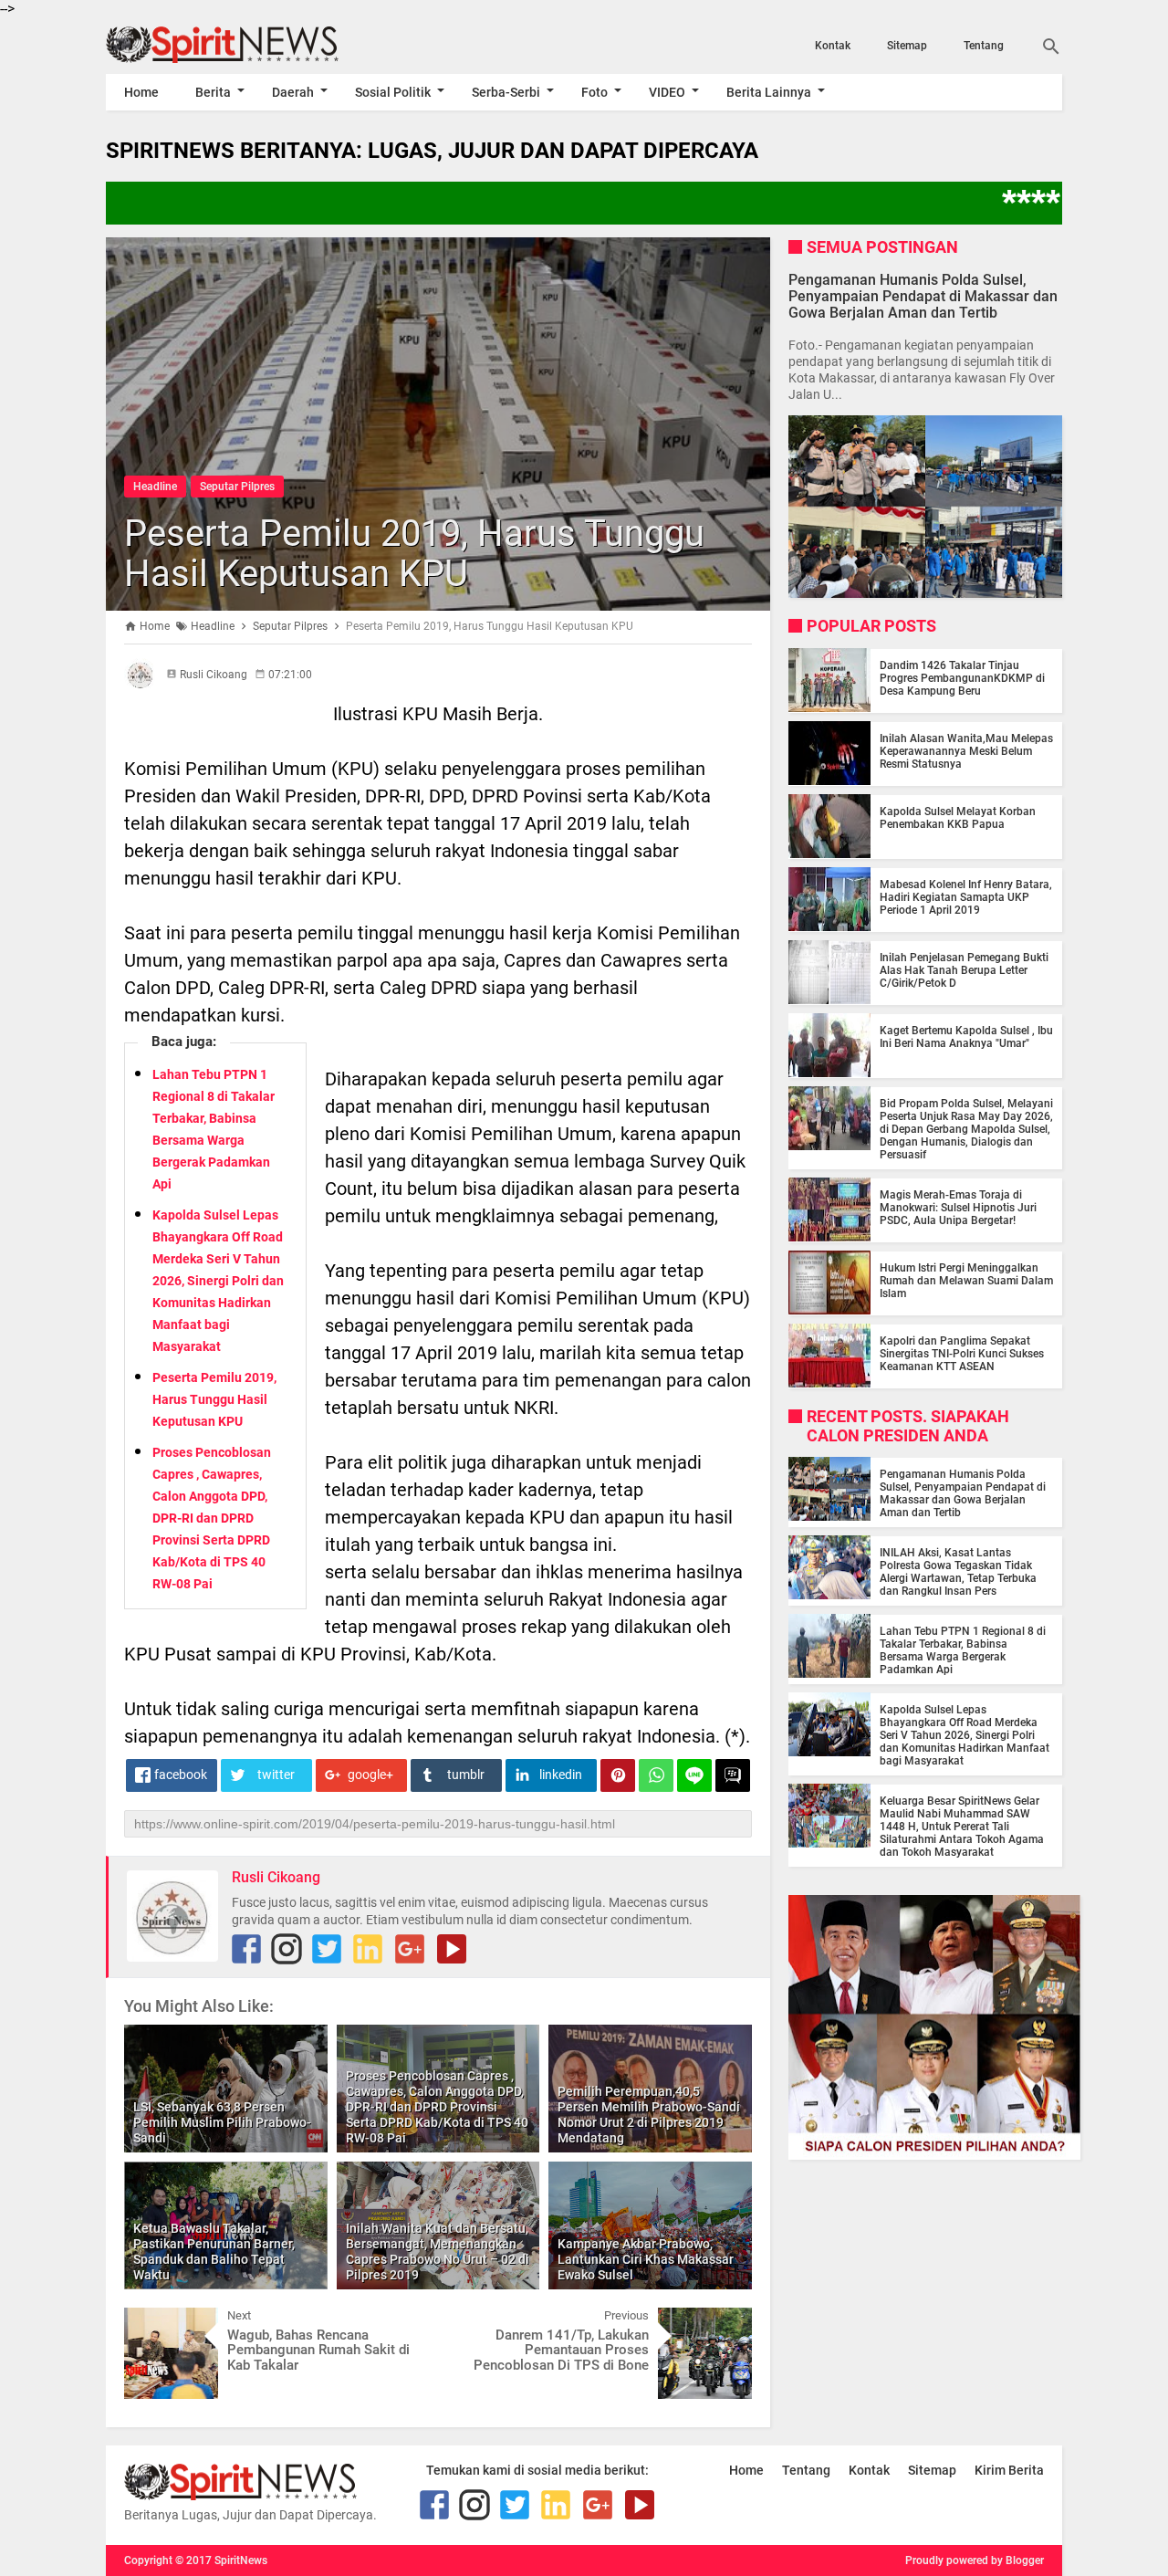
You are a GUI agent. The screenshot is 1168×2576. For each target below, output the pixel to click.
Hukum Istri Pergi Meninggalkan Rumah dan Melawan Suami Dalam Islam (966, 1280)
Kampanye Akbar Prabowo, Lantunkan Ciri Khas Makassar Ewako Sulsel (646, 2259)
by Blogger (1017, 2560)
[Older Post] (725, 2321)
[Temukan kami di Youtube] (452, 1949)
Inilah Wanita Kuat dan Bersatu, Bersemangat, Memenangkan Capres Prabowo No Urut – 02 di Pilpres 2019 (438, 2251)
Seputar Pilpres (237, 487)
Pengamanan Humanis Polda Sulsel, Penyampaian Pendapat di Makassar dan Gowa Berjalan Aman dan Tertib (923, 295)
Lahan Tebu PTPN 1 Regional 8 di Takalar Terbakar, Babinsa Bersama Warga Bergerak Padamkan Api (963, 1649)
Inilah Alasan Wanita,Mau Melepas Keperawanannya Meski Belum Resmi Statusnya (966, 750)
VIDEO (667, 92)
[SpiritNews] (249, 45)
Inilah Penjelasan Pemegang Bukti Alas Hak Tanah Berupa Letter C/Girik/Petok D (964, 969)
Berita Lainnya (769, 92)
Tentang (984, 46)
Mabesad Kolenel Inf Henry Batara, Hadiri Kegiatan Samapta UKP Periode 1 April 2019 (966, 896)
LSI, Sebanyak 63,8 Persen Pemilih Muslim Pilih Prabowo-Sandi (222, 2122)
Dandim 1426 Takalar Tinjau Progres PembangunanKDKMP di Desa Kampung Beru (962, 677)
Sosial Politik (393, 92)
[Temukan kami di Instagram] (287, 1949)
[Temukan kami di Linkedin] (368, 1949)
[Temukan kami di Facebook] (246, 1949)
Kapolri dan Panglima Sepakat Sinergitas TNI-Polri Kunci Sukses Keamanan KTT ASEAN (962, 1353)
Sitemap (907, 46)
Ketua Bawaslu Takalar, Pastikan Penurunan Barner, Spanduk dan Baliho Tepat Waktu (214, 2251)
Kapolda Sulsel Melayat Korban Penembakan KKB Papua (958, 817)
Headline (155, 487)
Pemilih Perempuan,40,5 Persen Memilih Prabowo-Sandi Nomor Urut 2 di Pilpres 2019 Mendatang (649, 2114)
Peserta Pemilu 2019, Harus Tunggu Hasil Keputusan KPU (414, 554)
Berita (213, 92)
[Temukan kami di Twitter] (327, 1949)
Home (141, 92)
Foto (594, 92)
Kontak (833, 46)
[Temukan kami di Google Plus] (410, 1949)
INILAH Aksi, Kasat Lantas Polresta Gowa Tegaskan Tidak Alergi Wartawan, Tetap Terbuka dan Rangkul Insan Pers (958, 1571)
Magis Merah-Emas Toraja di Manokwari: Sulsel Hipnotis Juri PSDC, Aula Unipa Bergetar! (958, 1207)
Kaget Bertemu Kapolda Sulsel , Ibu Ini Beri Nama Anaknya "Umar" (966, 1036)
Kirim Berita (1009, 2470)
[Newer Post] (151, 2321)
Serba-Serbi (506, 92)
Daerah (293, 92)
